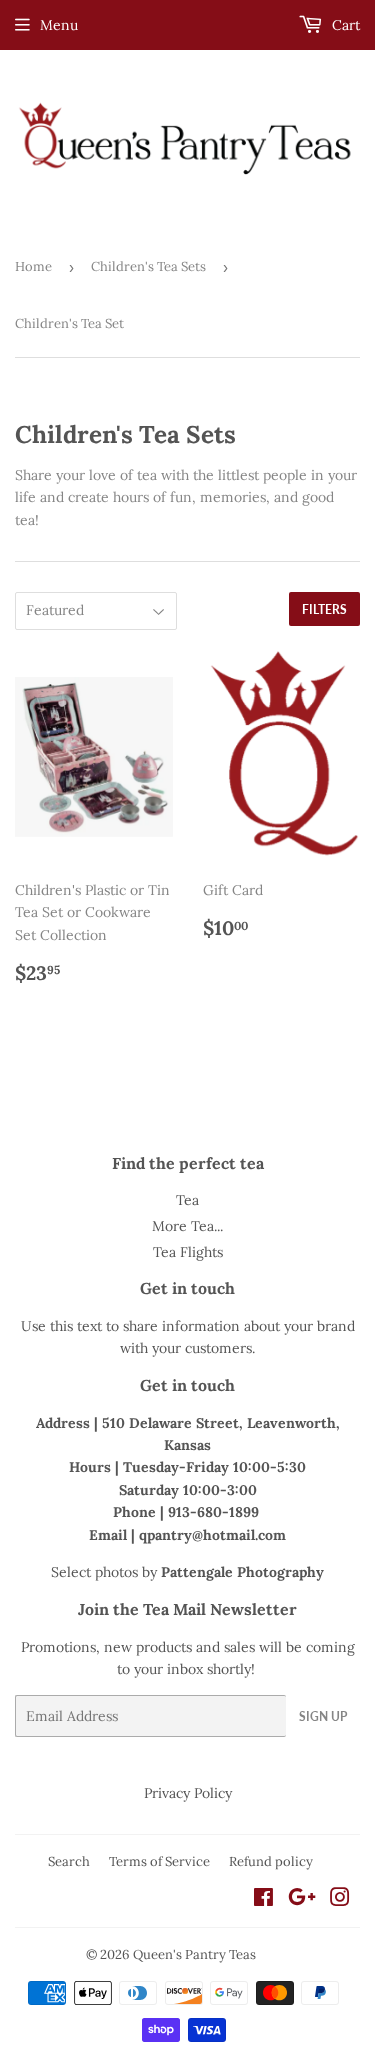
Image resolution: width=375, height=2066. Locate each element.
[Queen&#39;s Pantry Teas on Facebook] (263, 1900)
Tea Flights (188, 1252)
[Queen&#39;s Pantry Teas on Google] (302, 1900)
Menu (59, 25)
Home (33, 266)
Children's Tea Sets (148, 266)
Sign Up (323, 1716)
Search (69, 1861)
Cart (344, 25)
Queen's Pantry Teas (194, 1954)
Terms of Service (159, 1861)
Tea (187, 1200)
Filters (324, 609)
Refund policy (271, 1861)
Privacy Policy (188, 1793)
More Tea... (187, 1226)
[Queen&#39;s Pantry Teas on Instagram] (340, 1900)
